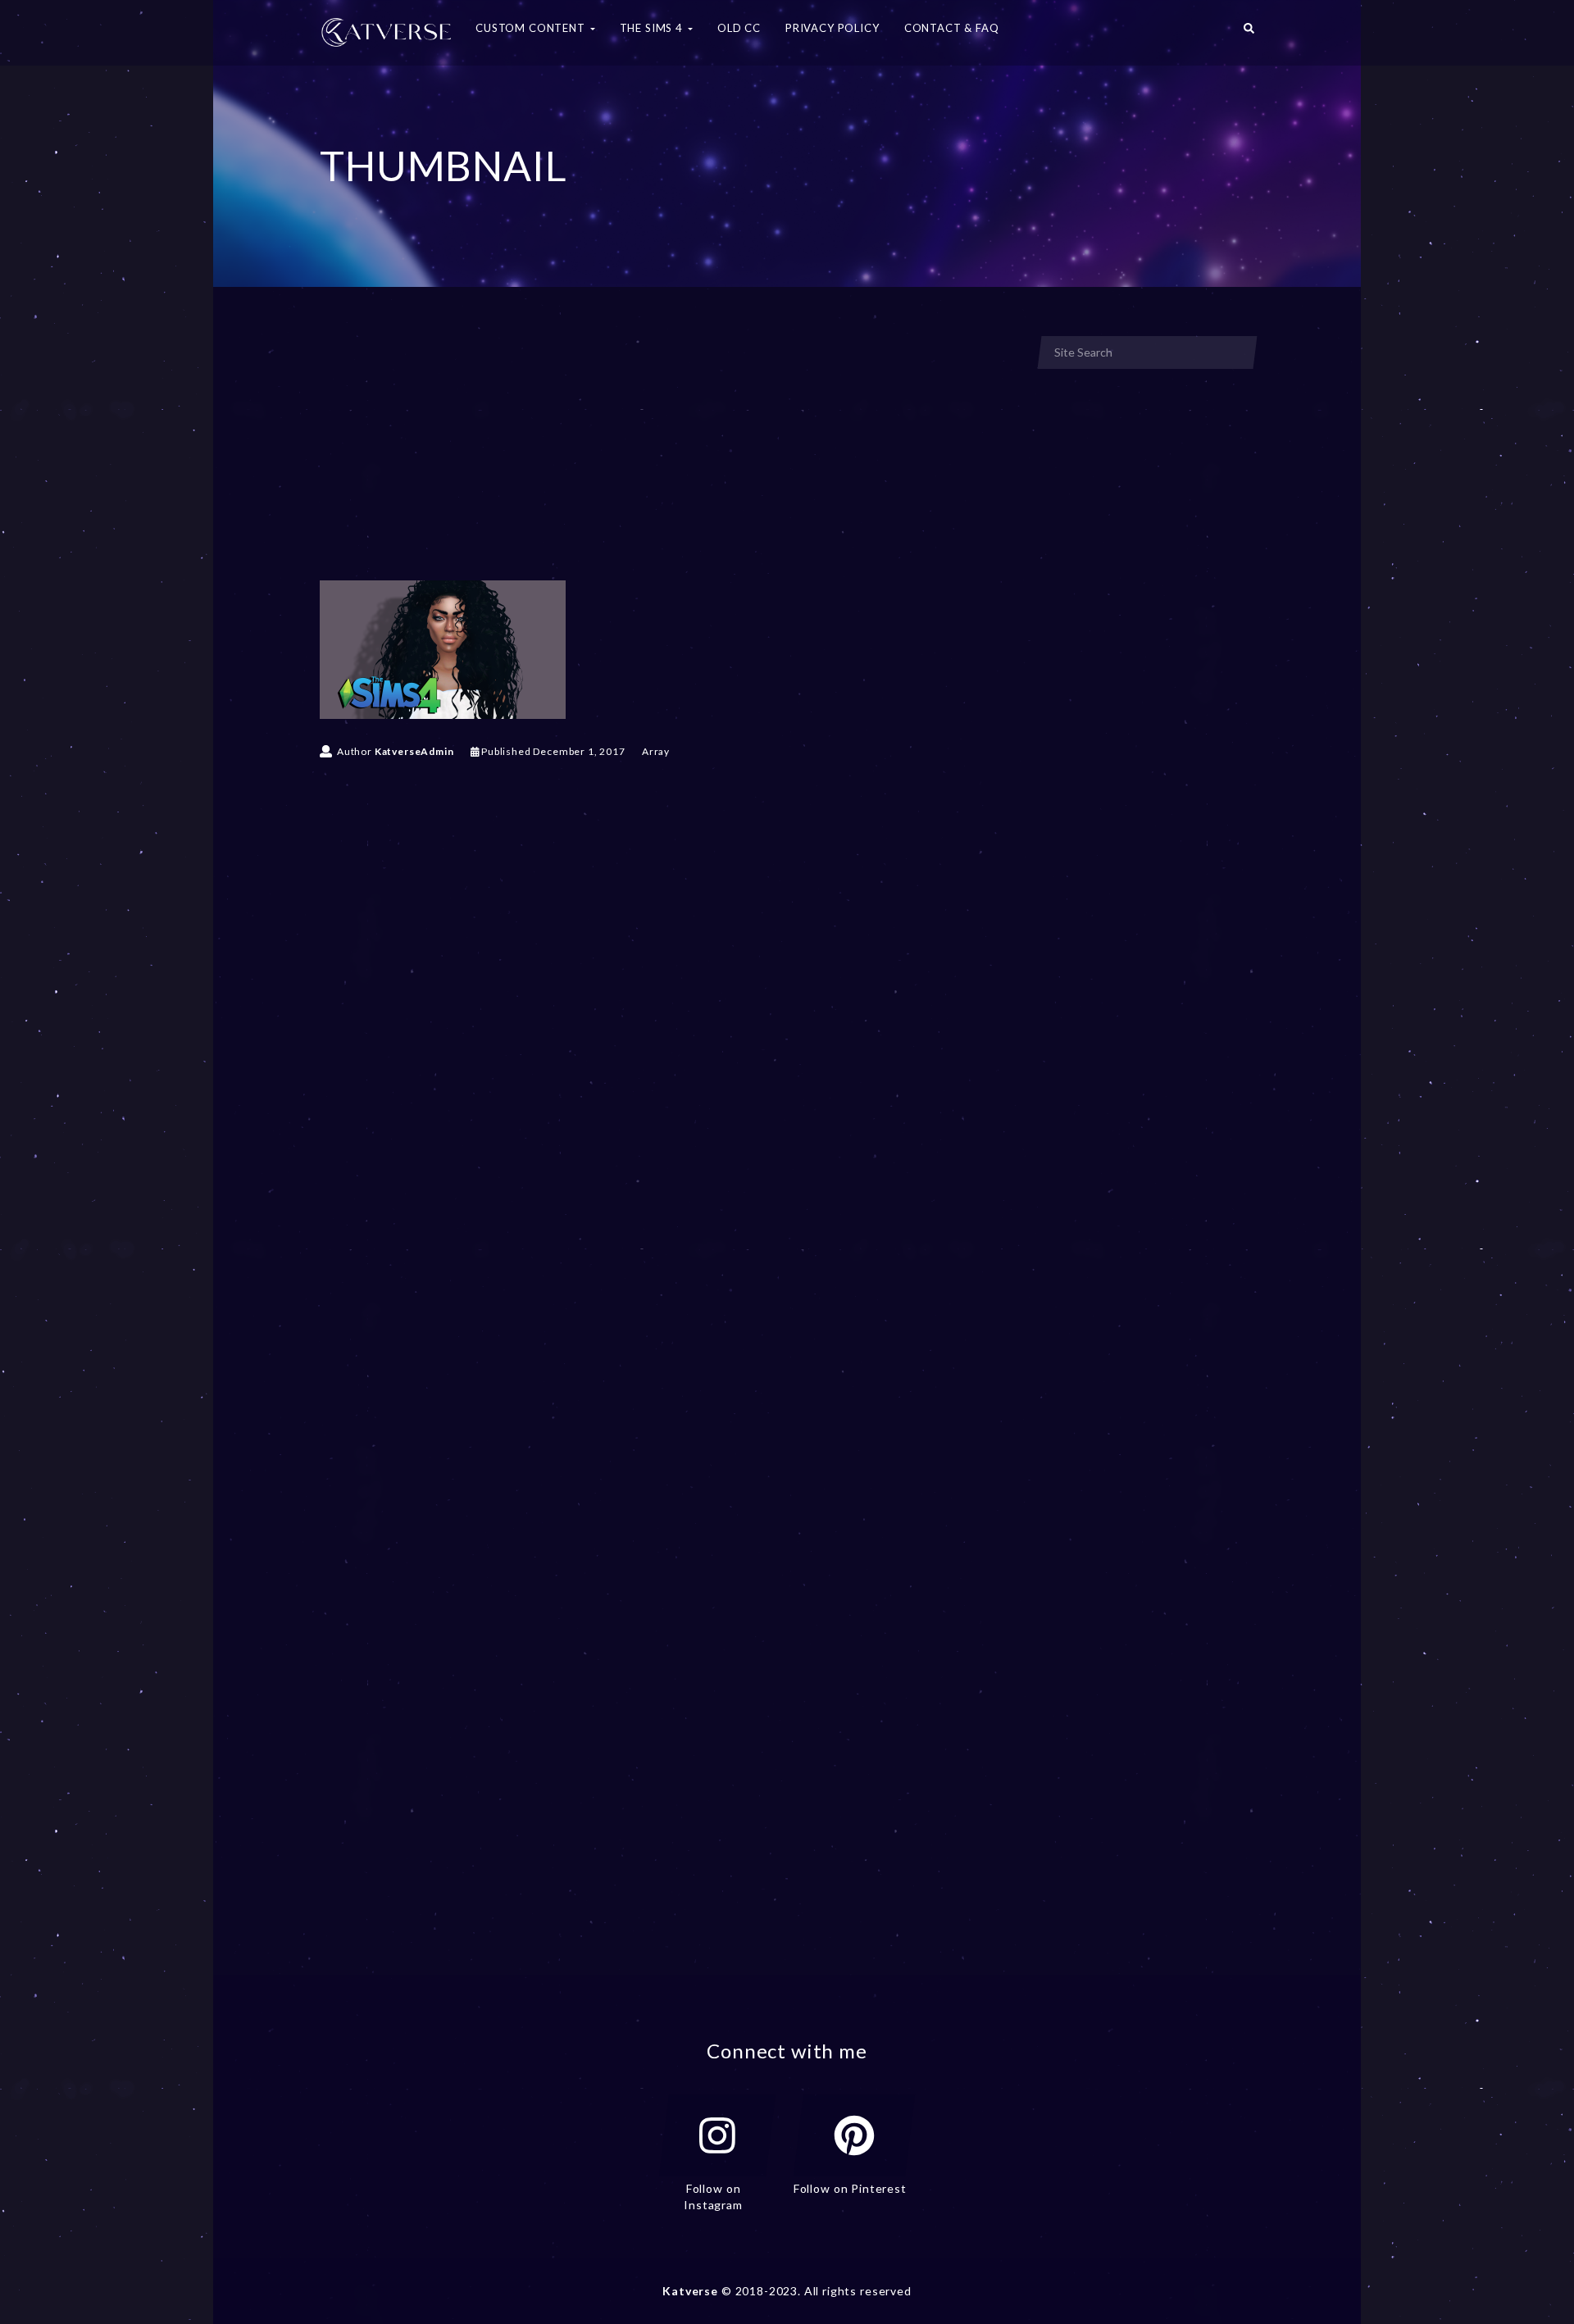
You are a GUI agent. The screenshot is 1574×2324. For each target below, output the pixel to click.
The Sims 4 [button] (653, 28)
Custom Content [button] (532, 28)
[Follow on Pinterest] (854, 2135)
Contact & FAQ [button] (952, 28)
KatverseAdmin (414, 751)
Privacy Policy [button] (832, 28)
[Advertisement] (667, 457)
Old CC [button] (739, 28)
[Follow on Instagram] (717, 2135)
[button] (1249, 33)
